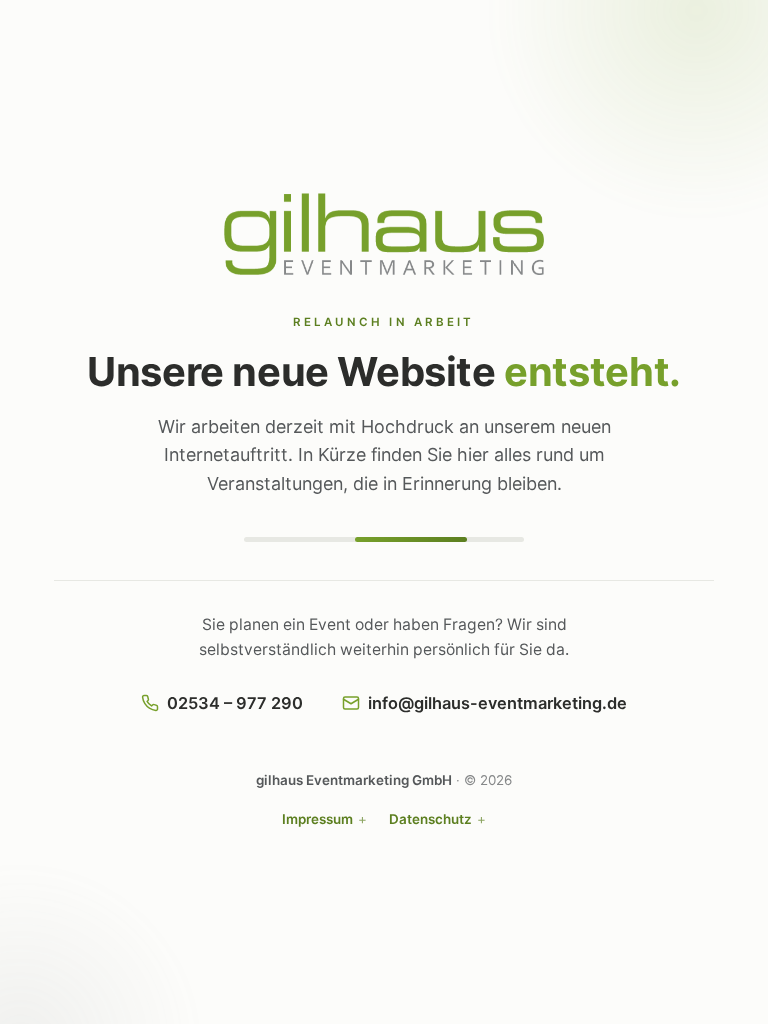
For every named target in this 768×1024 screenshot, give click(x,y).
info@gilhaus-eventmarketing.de (497, 703)
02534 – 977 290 (235, 703)
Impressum (317, 819)
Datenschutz (430, 819)
